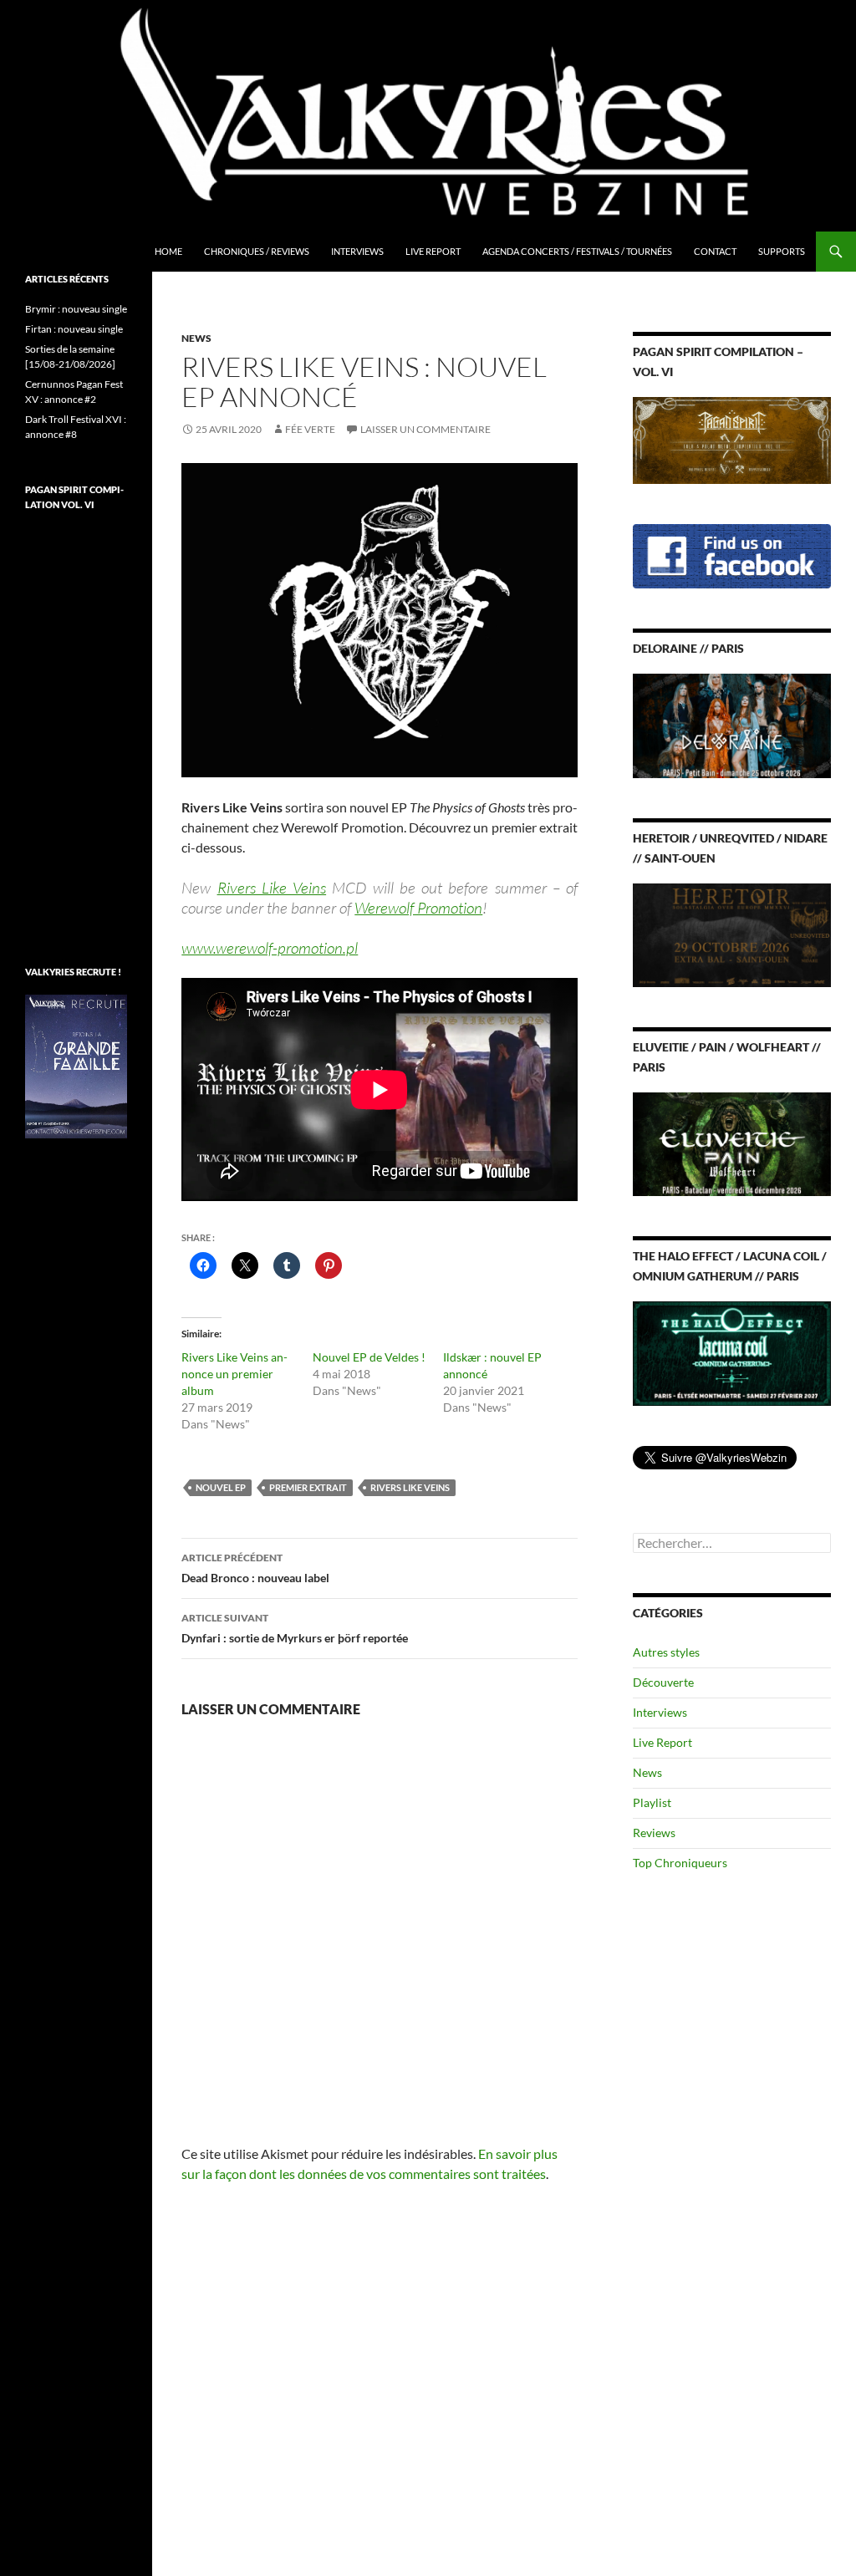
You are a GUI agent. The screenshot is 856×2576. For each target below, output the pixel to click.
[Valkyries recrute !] (76, 1065)
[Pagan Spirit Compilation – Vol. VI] (732, 439)
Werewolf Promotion (418, 908)
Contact (715, 251)
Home (168, 251)
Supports (782, 251)
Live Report (433, 251)
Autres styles (666, 1652)
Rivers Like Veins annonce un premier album (234, 1374)
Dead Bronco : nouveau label (255, 1568)
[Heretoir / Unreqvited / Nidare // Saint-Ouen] (732, 933)
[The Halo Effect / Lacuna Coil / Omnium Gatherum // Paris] (732, 1352)
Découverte (663, 1682)
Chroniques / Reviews (257, 251)
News (196, 338)
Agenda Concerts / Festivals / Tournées (577, 251)
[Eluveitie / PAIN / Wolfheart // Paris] (732, 1143)
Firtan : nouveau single (74, 329)
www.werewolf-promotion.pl (270, 948)
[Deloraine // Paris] (732, 724)
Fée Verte (310, 429)
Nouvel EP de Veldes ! (369, 1357)
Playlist (652, 1802)
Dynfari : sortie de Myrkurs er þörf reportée (295, 1628)
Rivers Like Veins (272, 888)
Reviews (654, 1833)
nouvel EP (221, 1487)
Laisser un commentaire (425, 429)
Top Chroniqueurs (680, 1863)
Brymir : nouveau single (76, 309)
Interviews (357, 251)
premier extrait (308, 1487)
